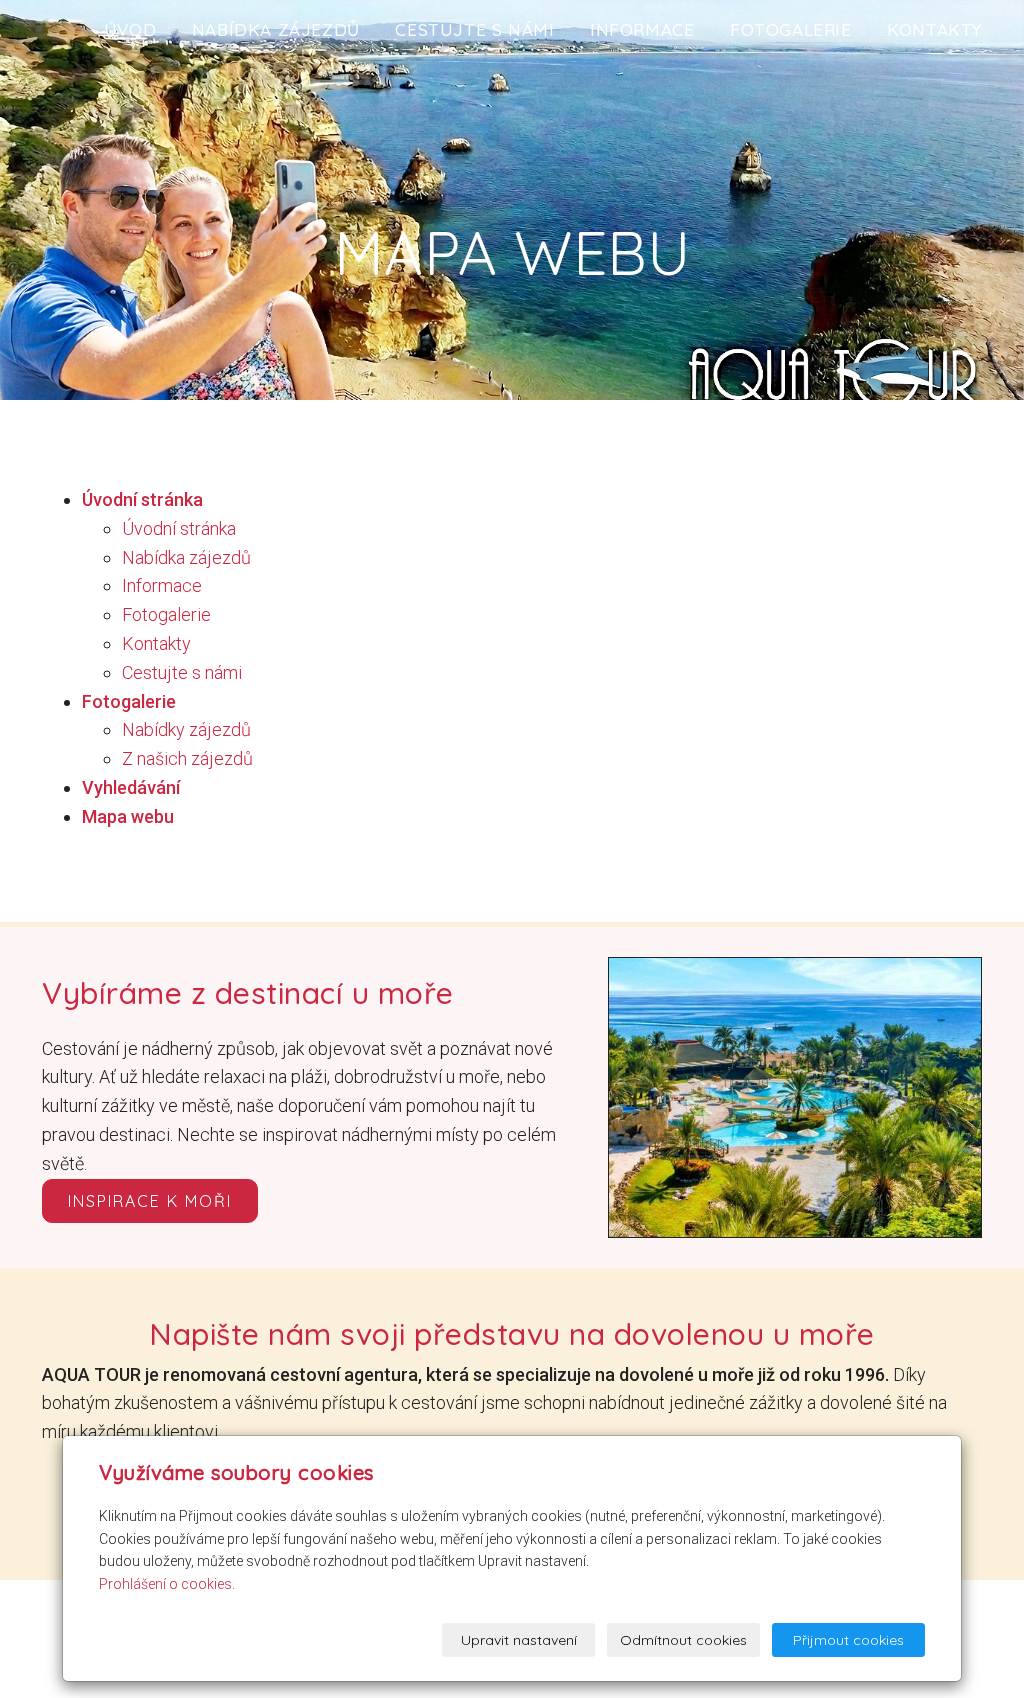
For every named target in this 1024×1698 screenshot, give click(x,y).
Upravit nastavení (519, 1640)
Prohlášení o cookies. (167, 1584)
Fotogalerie (791, 29)
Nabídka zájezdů (276, 29)
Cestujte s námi (474, 29)
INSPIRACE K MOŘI (150, 1201)
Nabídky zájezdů (186, 729)
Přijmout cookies (848, 1640)
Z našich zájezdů (187, 758)
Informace (642, 29)
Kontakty (934, 29)
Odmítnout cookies (683, 1640)
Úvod (130, 29)
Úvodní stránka (179, 528)
